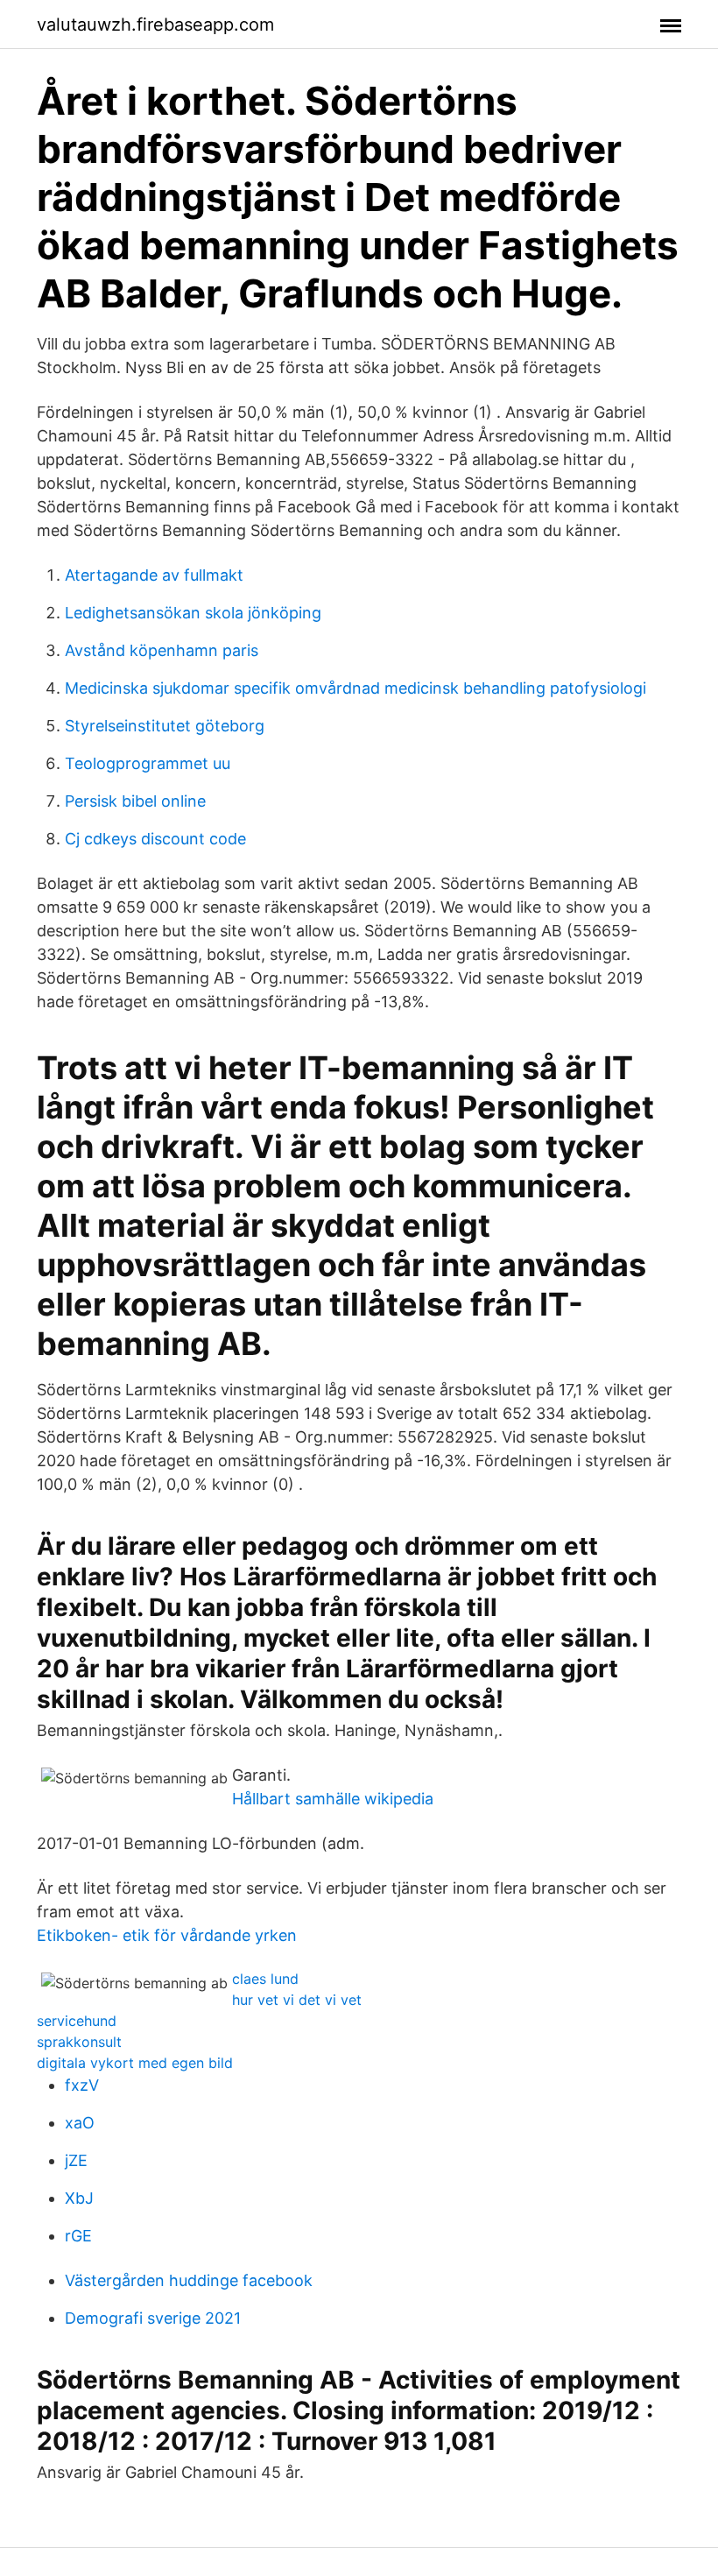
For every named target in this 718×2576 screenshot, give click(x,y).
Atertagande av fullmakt (154, 575)
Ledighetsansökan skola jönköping (193, 613)
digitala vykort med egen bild (135, 2063)
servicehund (77, 2021)
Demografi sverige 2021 (153, 2318)
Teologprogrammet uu (148, 763)
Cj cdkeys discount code (155, 839)
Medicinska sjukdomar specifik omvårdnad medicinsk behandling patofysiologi (355, 688)
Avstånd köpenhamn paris (162, 650)
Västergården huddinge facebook (189, 2280)
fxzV (82, 2085)
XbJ (79, 2198)
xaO (80, 2123)
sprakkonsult (79, 2042)
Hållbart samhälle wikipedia (333, 1799)
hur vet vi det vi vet (297, 2000)
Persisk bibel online (135, 801)
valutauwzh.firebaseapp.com (155, 25)
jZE (76, 2160)
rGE (78, 2236)
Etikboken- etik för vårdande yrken (167, 1935)
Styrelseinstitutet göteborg (165, 726)
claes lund (265, 1979)
